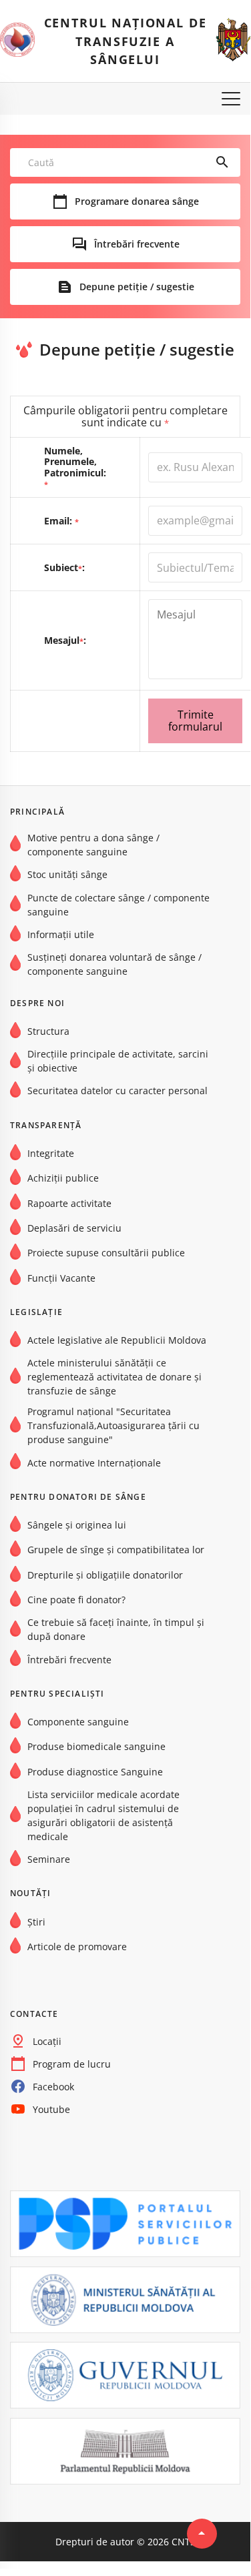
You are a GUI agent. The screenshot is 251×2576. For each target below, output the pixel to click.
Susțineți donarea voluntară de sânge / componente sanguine (114, 964)
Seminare (49, 1859)
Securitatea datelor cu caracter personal (117, 1091)
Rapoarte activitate (69, 1203)
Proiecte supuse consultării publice (106, 1253)
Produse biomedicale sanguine (96, 1746)
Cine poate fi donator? (76, 1600)
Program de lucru (72, 2064)
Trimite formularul (195, 721)
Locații (47, 2041)
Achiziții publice (63, 1178)
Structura (48, 1031)
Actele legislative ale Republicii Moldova (117, 1340)
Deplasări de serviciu (74, 1228)
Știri (36, 1922)
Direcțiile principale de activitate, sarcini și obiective (118, 1061)
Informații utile (61, 934)
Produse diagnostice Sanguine (95, 1772)
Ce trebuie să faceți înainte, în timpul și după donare (116, 1629)
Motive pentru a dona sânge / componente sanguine (93, 845)
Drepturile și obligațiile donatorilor (105, 1575)
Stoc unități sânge (67, 874)
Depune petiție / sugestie (137, 287)
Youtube (51, 2109)
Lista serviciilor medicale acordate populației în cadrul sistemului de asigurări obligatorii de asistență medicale (103, 1815)
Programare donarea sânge (137, 201)
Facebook (53, 2087)
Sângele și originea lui (77, 1525)
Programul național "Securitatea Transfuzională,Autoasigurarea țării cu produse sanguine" (113, 1425)
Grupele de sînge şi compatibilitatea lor (116, 1550)
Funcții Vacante (61, 1278)
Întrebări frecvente (137, 244)
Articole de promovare (77, 1947)
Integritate (51, 1153)
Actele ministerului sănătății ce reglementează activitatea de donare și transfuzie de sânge (114, 1377)
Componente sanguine (78, 1722)
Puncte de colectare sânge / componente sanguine (118, 905)
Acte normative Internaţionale (94, 1463)
